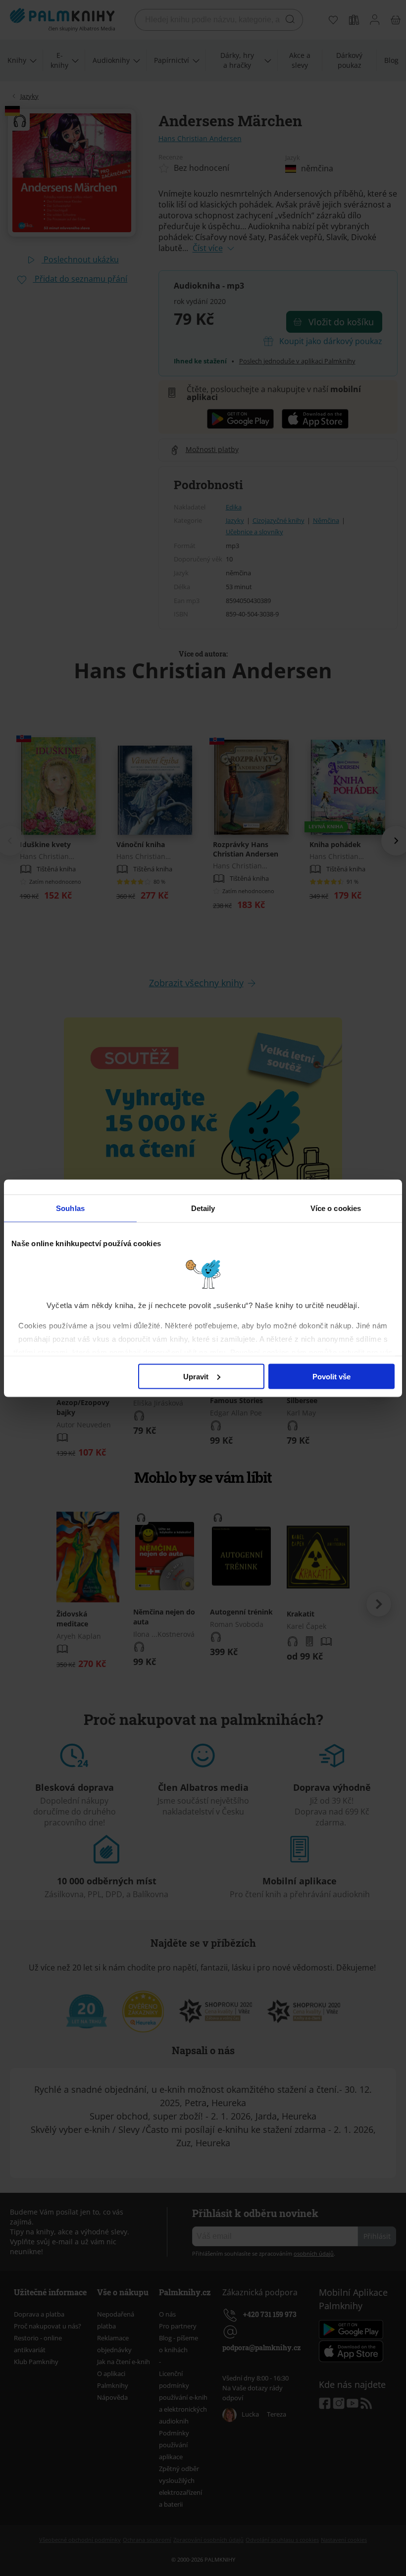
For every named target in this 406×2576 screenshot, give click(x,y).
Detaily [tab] (203, 1208)
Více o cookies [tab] (336, 1208)
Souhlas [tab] (70, 1208)
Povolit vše (331, 1376)
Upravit (196, 1376)
